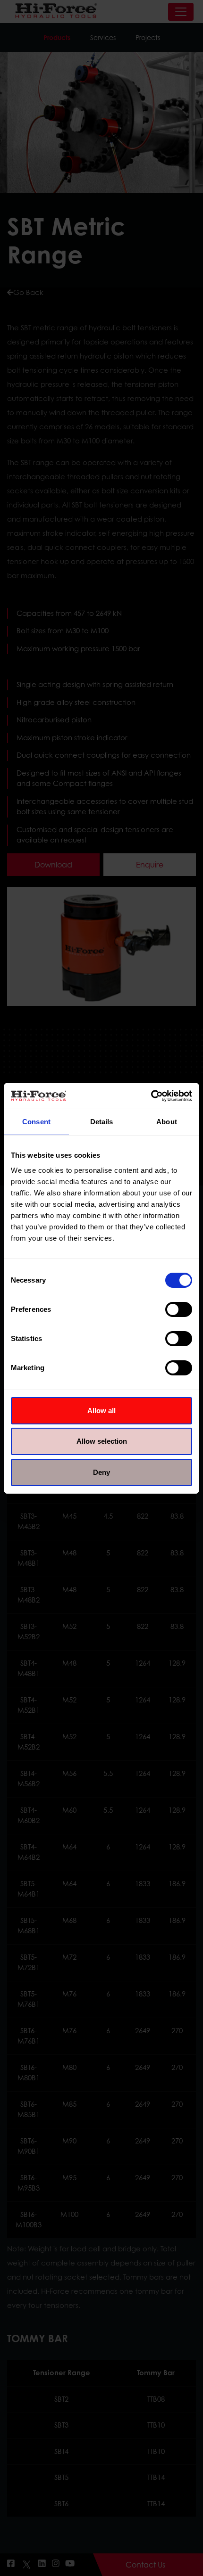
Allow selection (102, 1441)
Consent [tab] (36, 1122)
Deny (101, 1472)
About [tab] (167, 1122)
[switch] (179, 1309)
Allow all (101, 1411)
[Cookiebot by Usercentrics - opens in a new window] (151, 1096)
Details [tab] (102, 1122)
